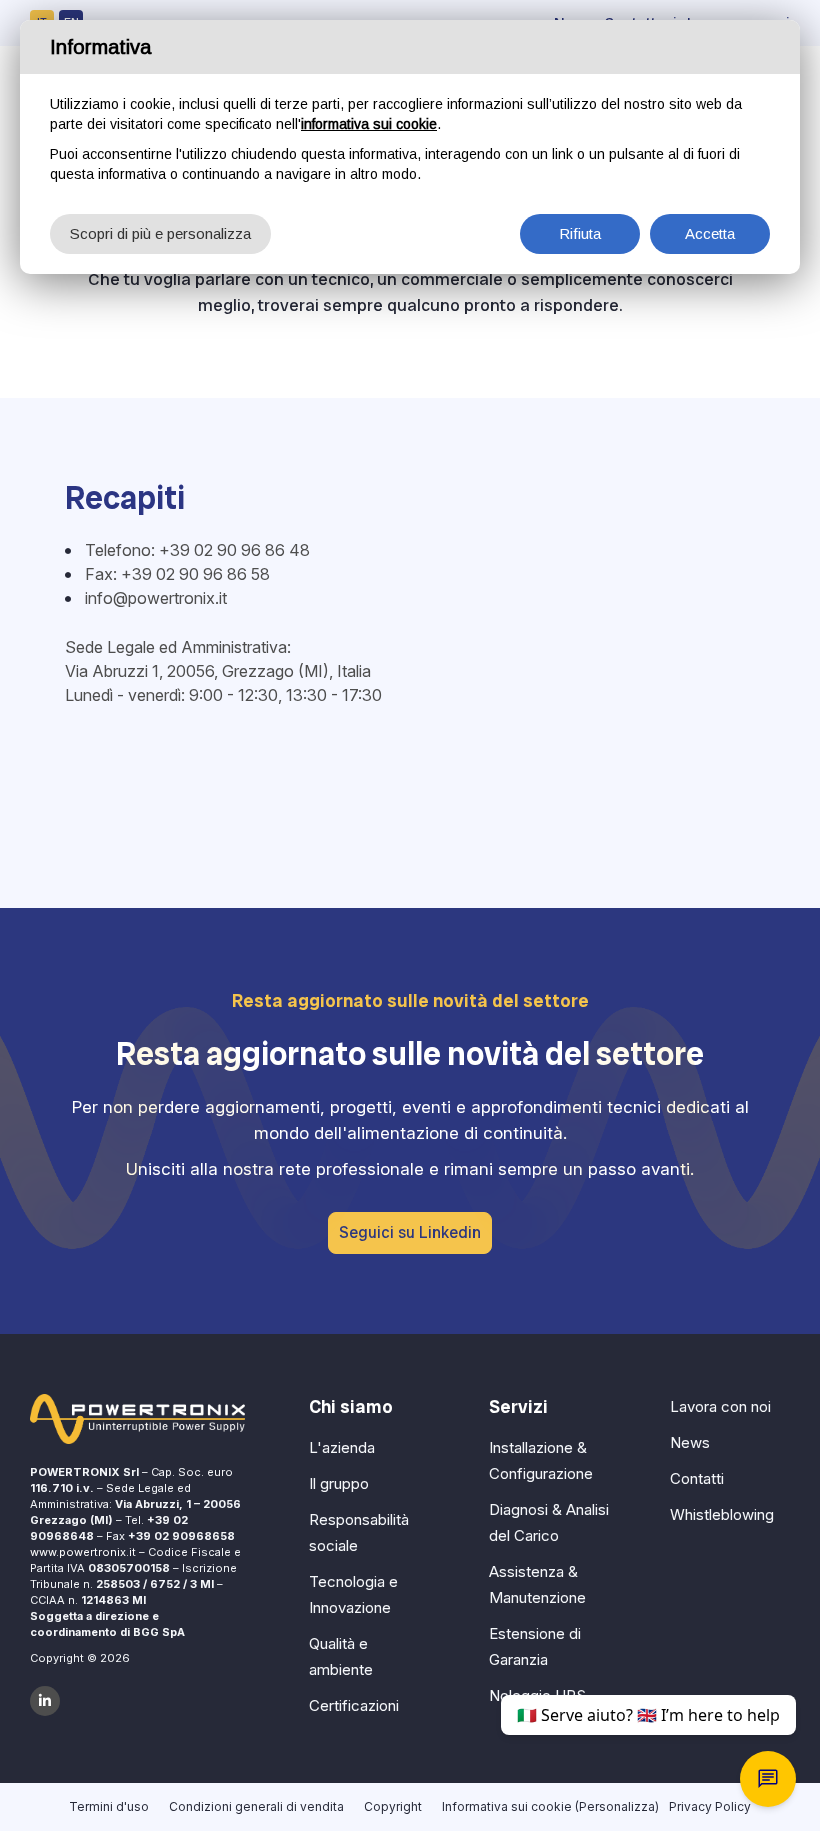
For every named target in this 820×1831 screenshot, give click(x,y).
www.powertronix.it (83, 1552)
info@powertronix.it (156, 598)
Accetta (710, 233)
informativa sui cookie (369, 124)
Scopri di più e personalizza (160, 233)
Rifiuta (580, 233)
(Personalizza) (617, 1806)
